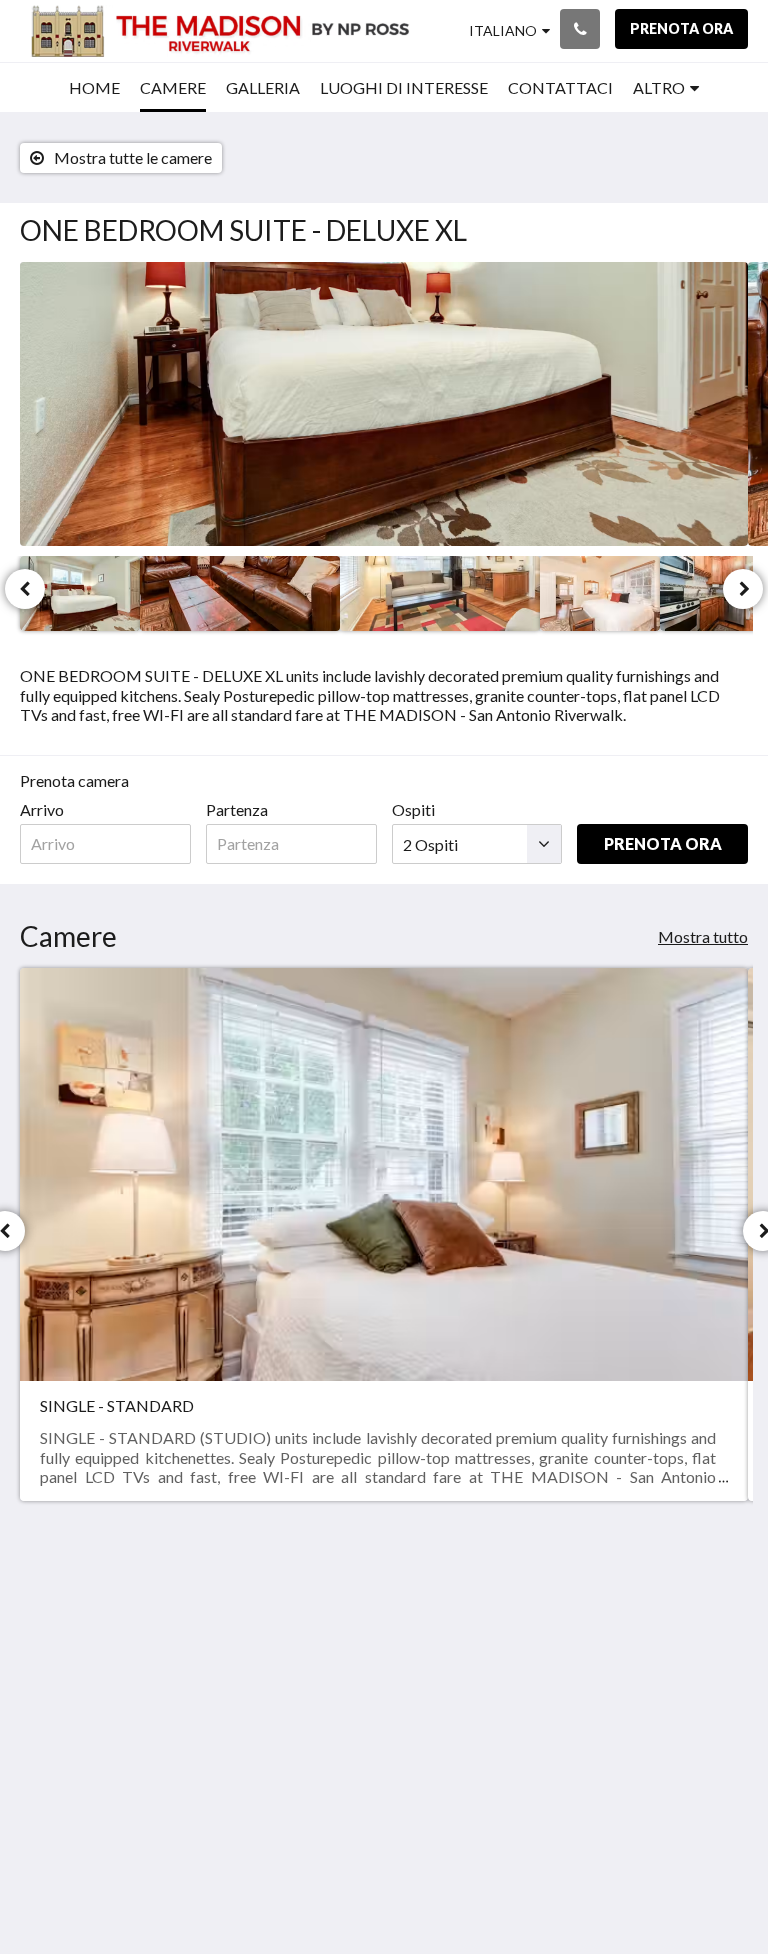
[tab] (569, 1583)
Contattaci (552, 1709)
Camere (542, 1658)
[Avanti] (743, 589)
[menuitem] (94, 88)
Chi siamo (672, 1624)
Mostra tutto (703, 936)
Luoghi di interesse (546, 1684)
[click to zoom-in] (384, 404)
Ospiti (413, 809)
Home (536, 1624)
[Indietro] (25, 589)
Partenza (237, 809)
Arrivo (42, 809)
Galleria (542, 1641)
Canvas (432, 1890)
